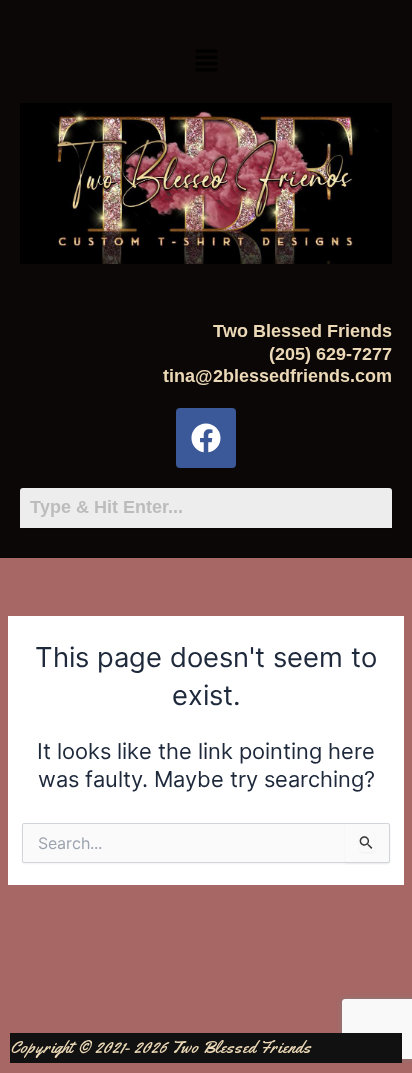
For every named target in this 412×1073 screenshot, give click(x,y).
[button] (206, 61)
